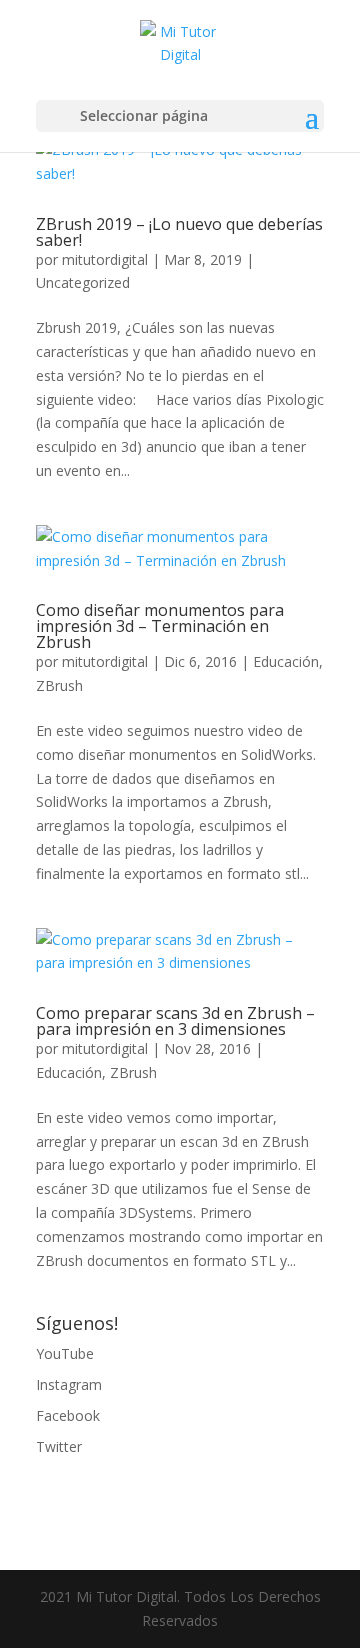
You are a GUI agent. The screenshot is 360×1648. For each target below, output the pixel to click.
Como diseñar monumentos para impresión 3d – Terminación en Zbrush (160, 626)
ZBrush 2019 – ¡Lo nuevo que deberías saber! (179, 232)
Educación (286, 661)
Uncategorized (83, 282)
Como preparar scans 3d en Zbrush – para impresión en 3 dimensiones (175, 1021)
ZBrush (59, 685)
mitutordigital (105, 259)
